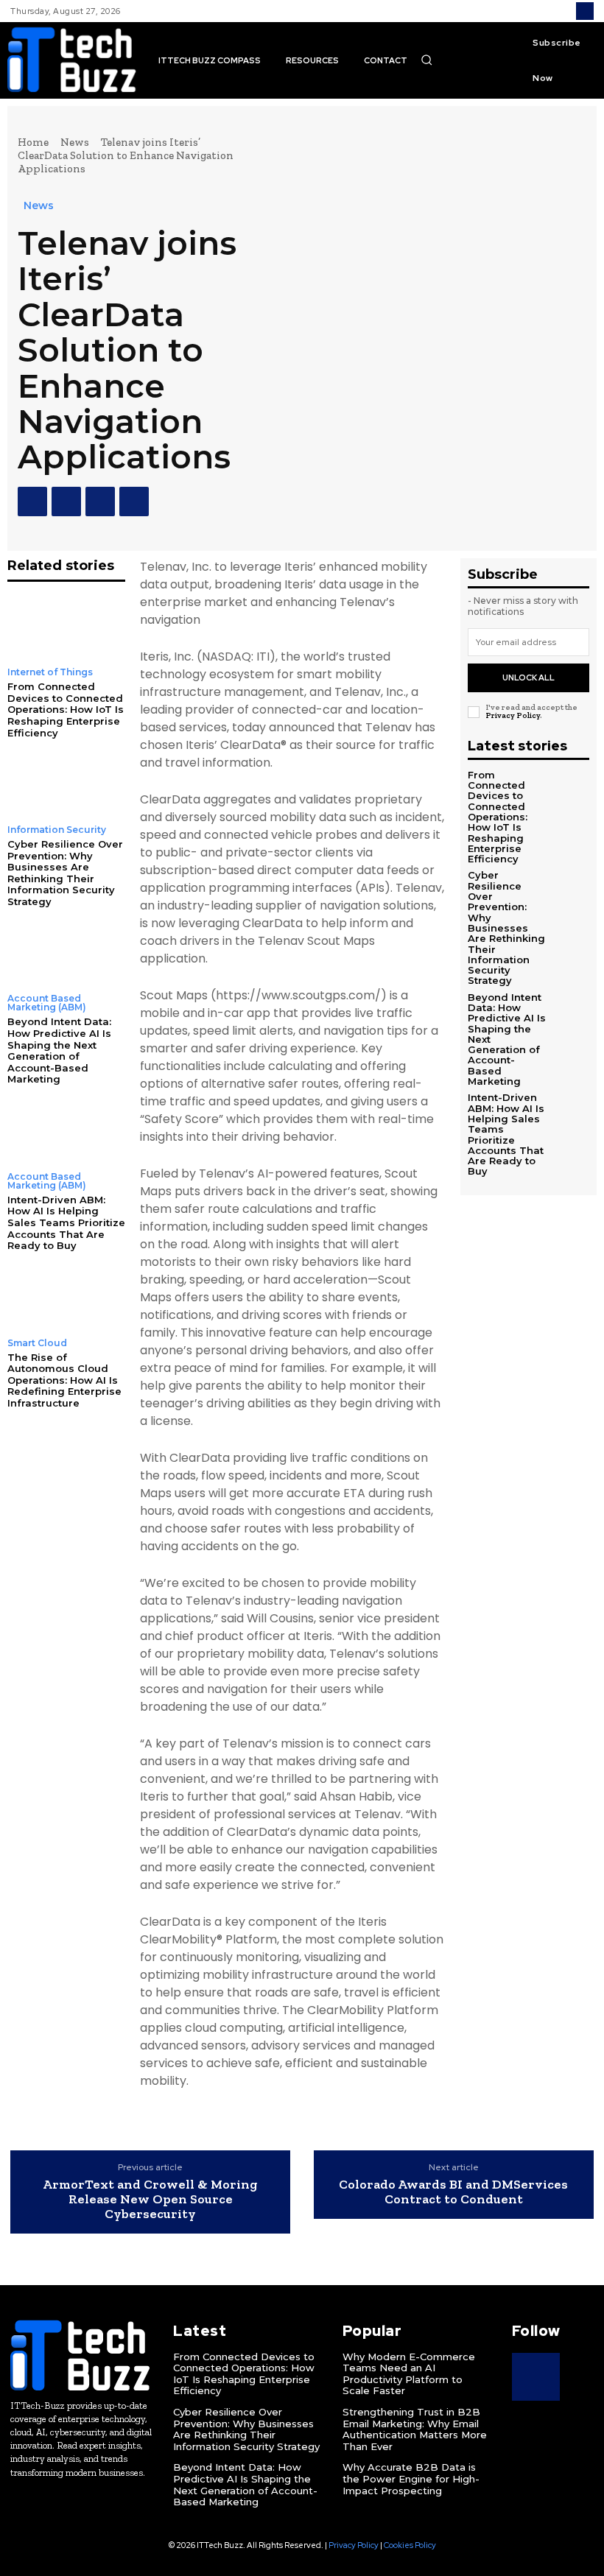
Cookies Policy (410, 2545)
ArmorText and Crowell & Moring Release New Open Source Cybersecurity (150, 2199)
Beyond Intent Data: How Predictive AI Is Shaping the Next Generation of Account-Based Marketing (59, 1050)
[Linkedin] (585, 11)
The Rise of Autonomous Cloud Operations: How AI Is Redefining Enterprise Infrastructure (64, 1380)
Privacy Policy (513, 715)
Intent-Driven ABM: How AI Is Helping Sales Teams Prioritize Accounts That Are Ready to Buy (66, 1222)
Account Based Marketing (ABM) (47, 1003)
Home (33, 142)
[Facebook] (32, 502)
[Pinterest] (100, 502)
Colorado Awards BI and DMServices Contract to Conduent (453, 2192)
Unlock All (528, 678)
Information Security (57, 830)
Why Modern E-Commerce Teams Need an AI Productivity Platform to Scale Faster (409, 2374)
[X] (66, 502)
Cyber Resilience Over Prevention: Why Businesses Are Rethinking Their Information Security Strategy (65, 873)
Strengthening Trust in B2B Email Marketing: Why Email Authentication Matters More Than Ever (415, 2429)
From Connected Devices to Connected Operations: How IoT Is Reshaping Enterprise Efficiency (66, 709)
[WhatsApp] (134, 502)
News (75, 142)
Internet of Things (50, 672)
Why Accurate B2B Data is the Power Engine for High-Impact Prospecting (411, 2478)
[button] (426, 60)
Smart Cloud (37, 1343)
